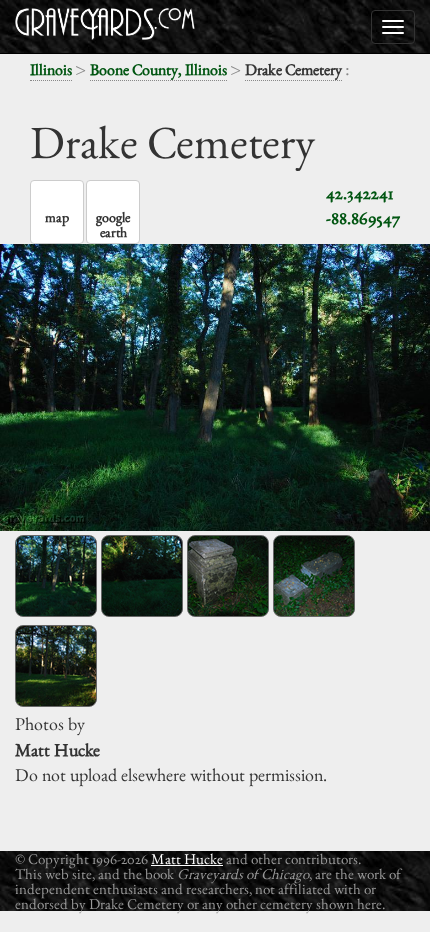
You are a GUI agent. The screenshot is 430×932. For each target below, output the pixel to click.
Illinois (51, 69)
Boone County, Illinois (158, 69)
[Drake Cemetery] (56, 576)
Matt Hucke (187, 858)
